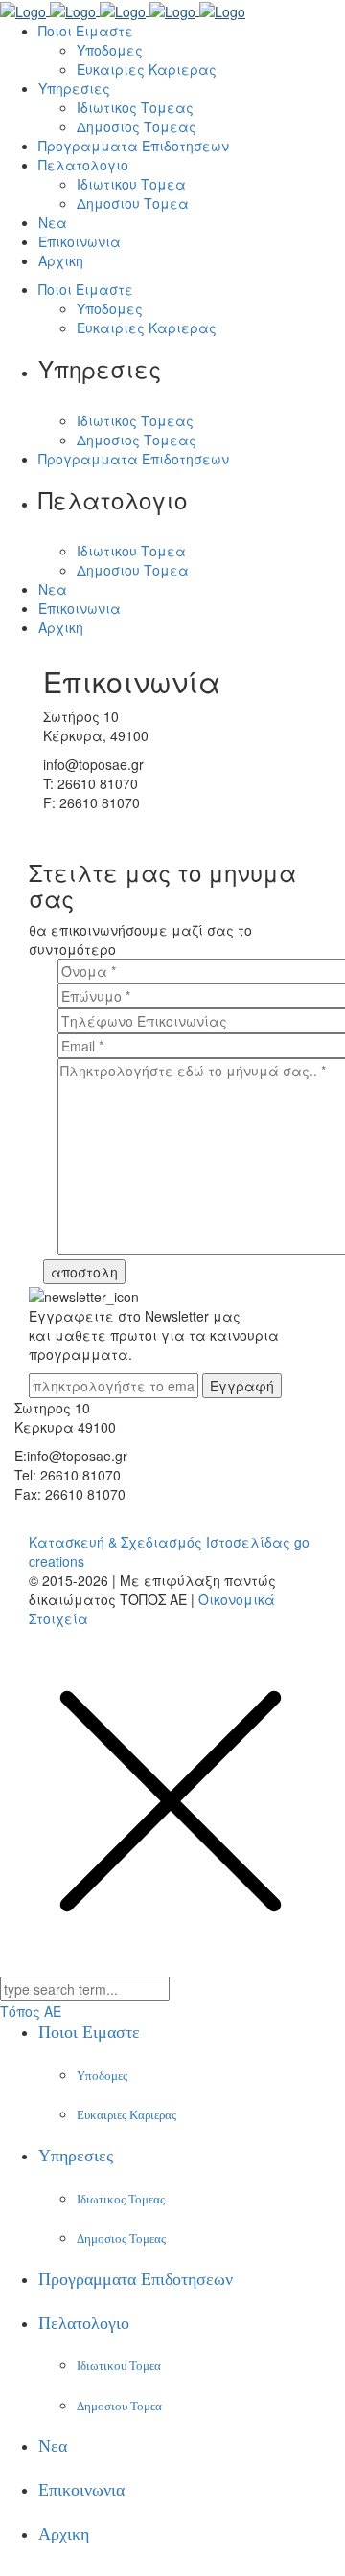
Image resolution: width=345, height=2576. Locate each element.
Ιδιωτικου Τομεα (119, 2366)
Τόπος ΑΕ (31, 2011)
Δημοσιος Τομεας (121, 2238)
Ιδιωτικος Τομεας (121, 2199)
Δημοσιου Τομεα (119, 2406)
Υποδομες (102, 2076)
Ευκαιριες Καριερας (126, 2115)
